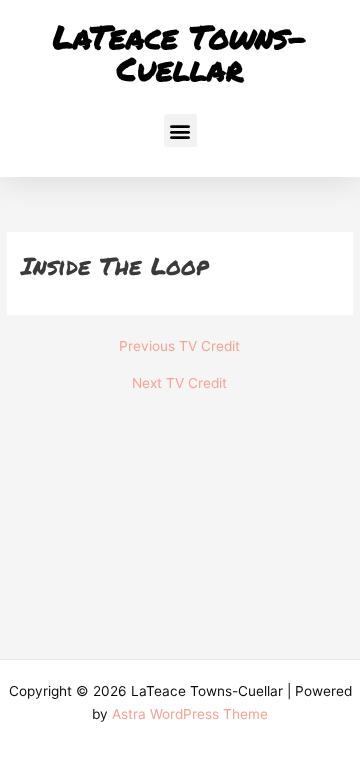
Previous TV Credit (179, 347)
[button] (180, 130)
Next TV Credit (179, 384)
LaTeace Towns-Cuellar (180, 52)
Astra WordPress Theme (190, 714)
